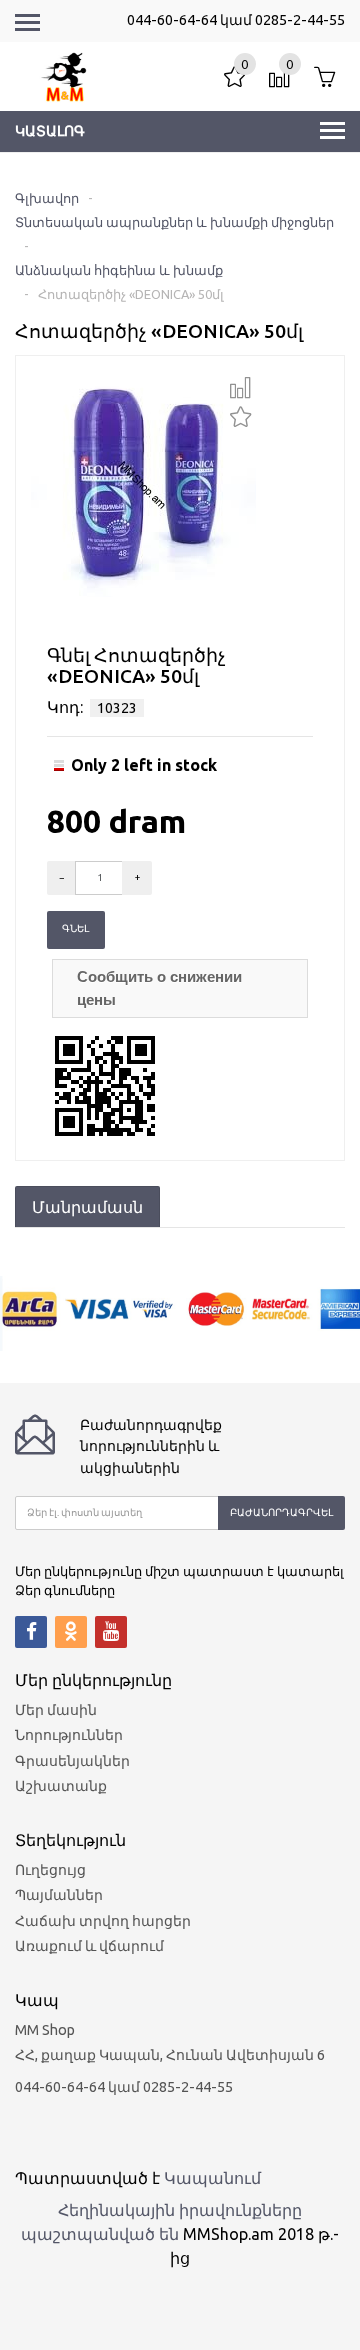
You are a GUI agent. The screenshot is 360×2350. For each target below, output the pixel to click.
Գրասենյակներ (72, 1761)
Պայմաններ (59, 1895)
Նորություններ (69, 1735)
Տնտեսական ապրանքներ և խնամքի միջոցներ (174, 222)
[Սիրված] (240, 414)
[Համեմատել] (240, 388)
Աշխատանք (61, 1786)
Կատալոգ (50, 131)
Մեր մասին (56, 1710)
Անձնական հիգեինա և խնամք (119, 270)
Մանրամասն (87, 1207)
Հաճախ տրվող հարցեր (103, 1921)
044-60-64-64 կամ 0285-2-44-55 (236, 20)
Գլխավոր (47, 198)
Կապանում (212, 2178)
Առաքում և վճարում (89, 1946)
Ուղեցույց (50, 1870)
